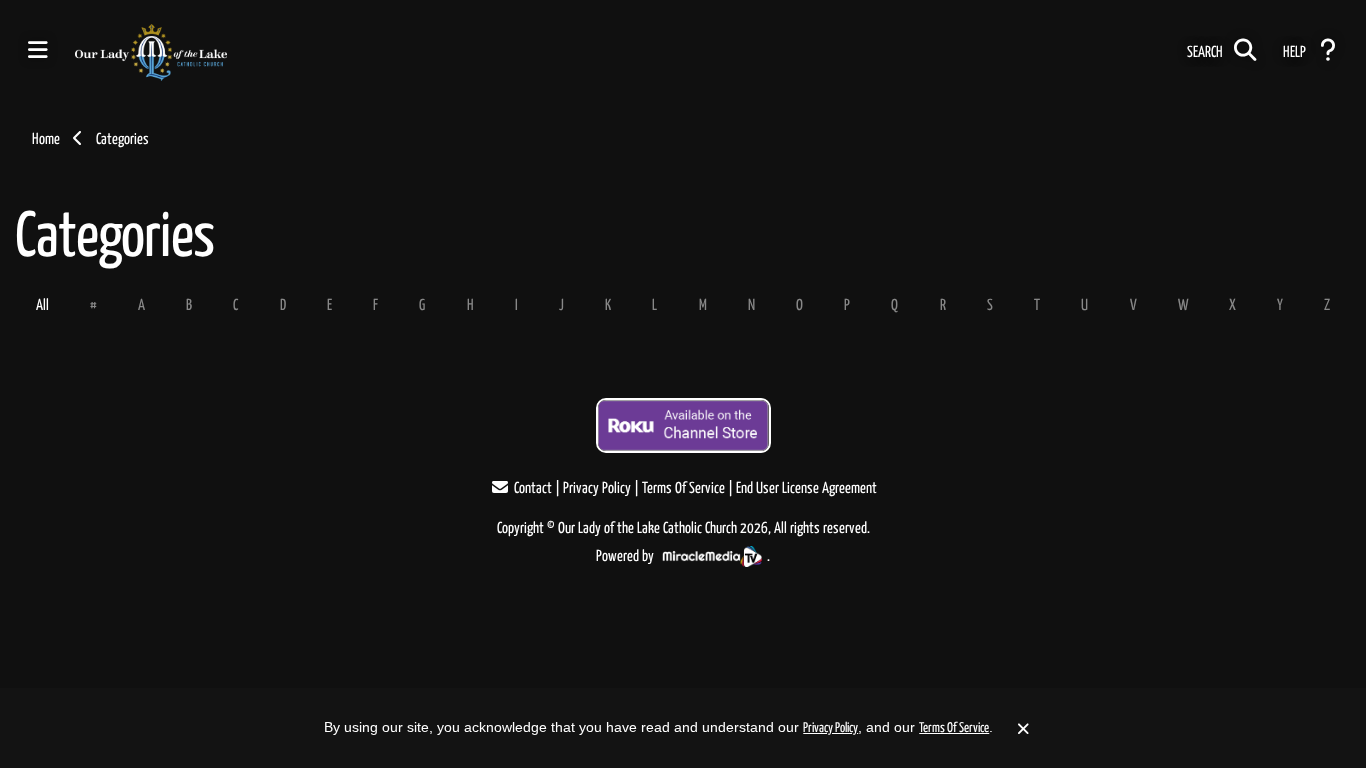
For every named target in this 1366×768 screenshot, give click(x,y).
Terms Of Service (683, 488)
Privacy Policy (597, 488)
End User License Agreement (806, 488)
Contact (533, 488)
